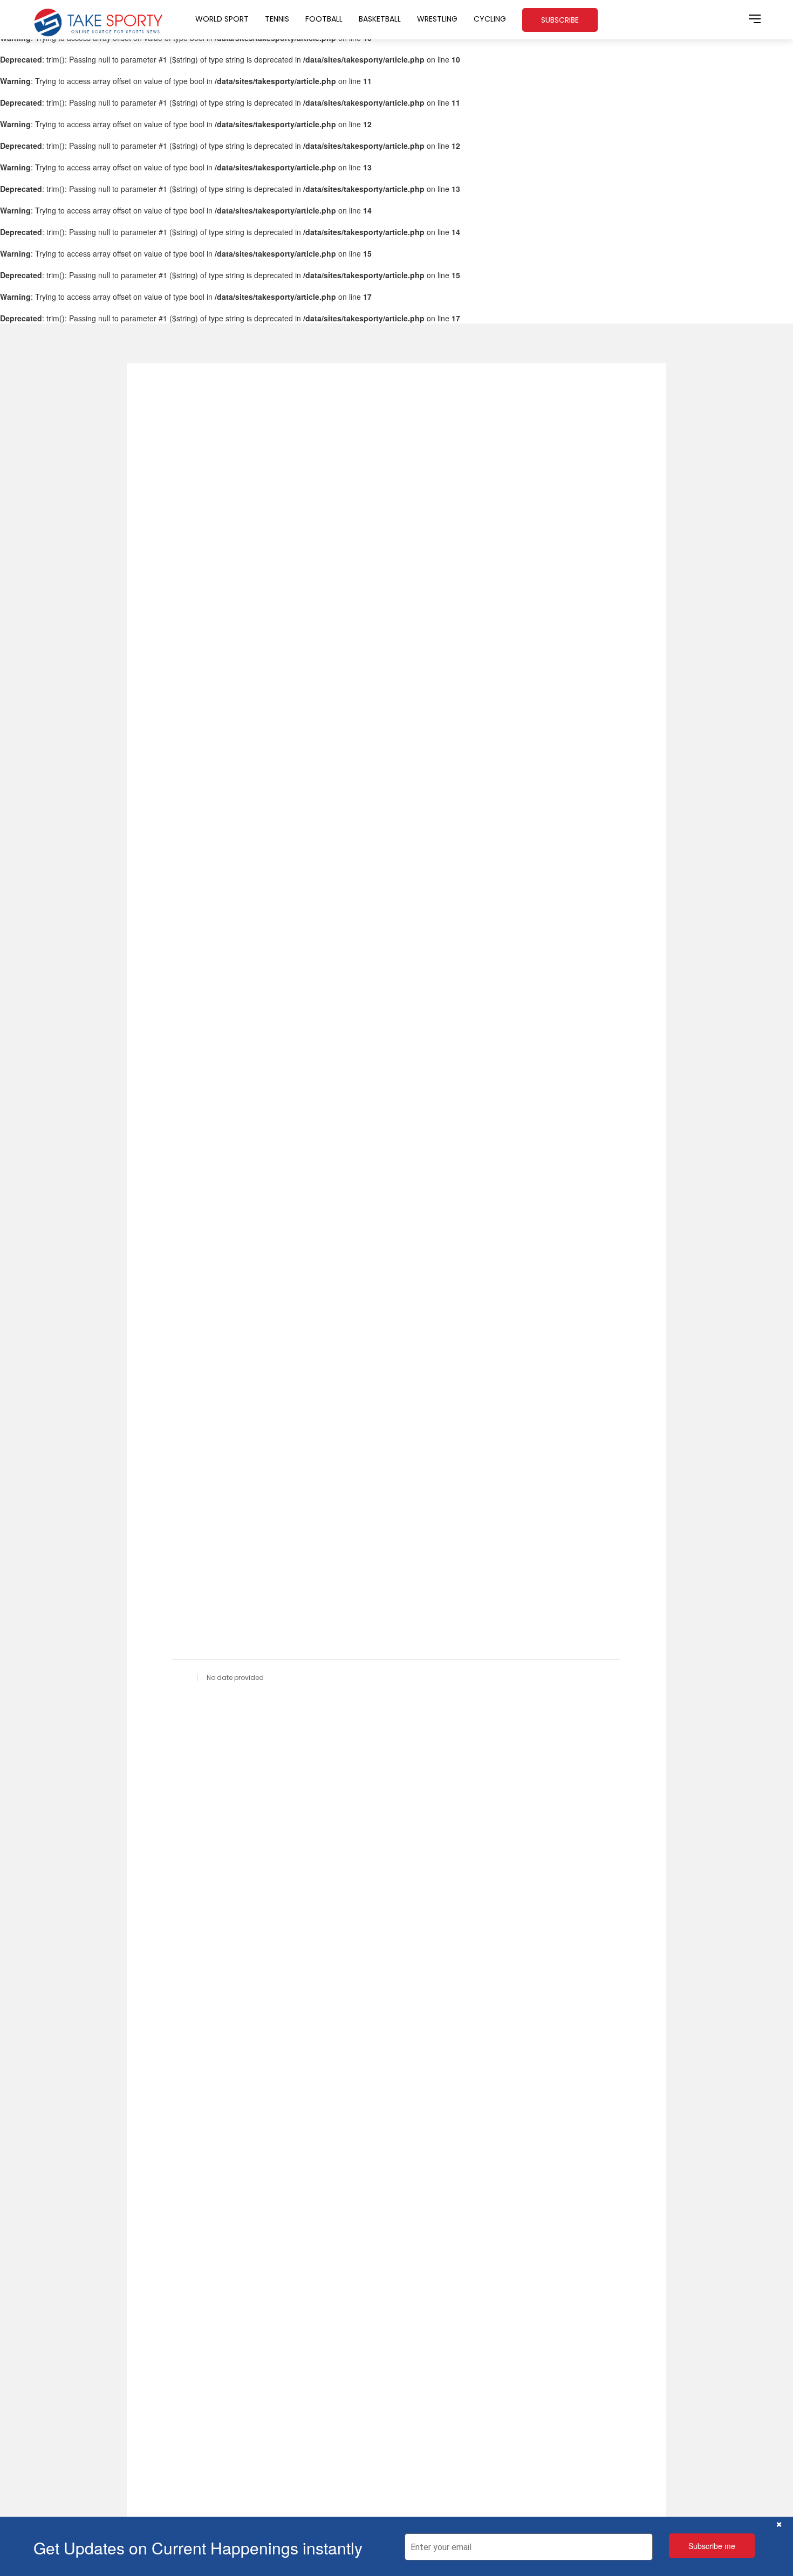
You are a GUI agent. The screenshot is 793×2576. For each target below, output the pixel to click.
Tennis (277, 19)
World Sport (222, 19)
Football (324, 19)
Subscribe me (712, 2546)
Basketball (380, 19)
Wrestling (437, 19)
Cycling (490, 19)
